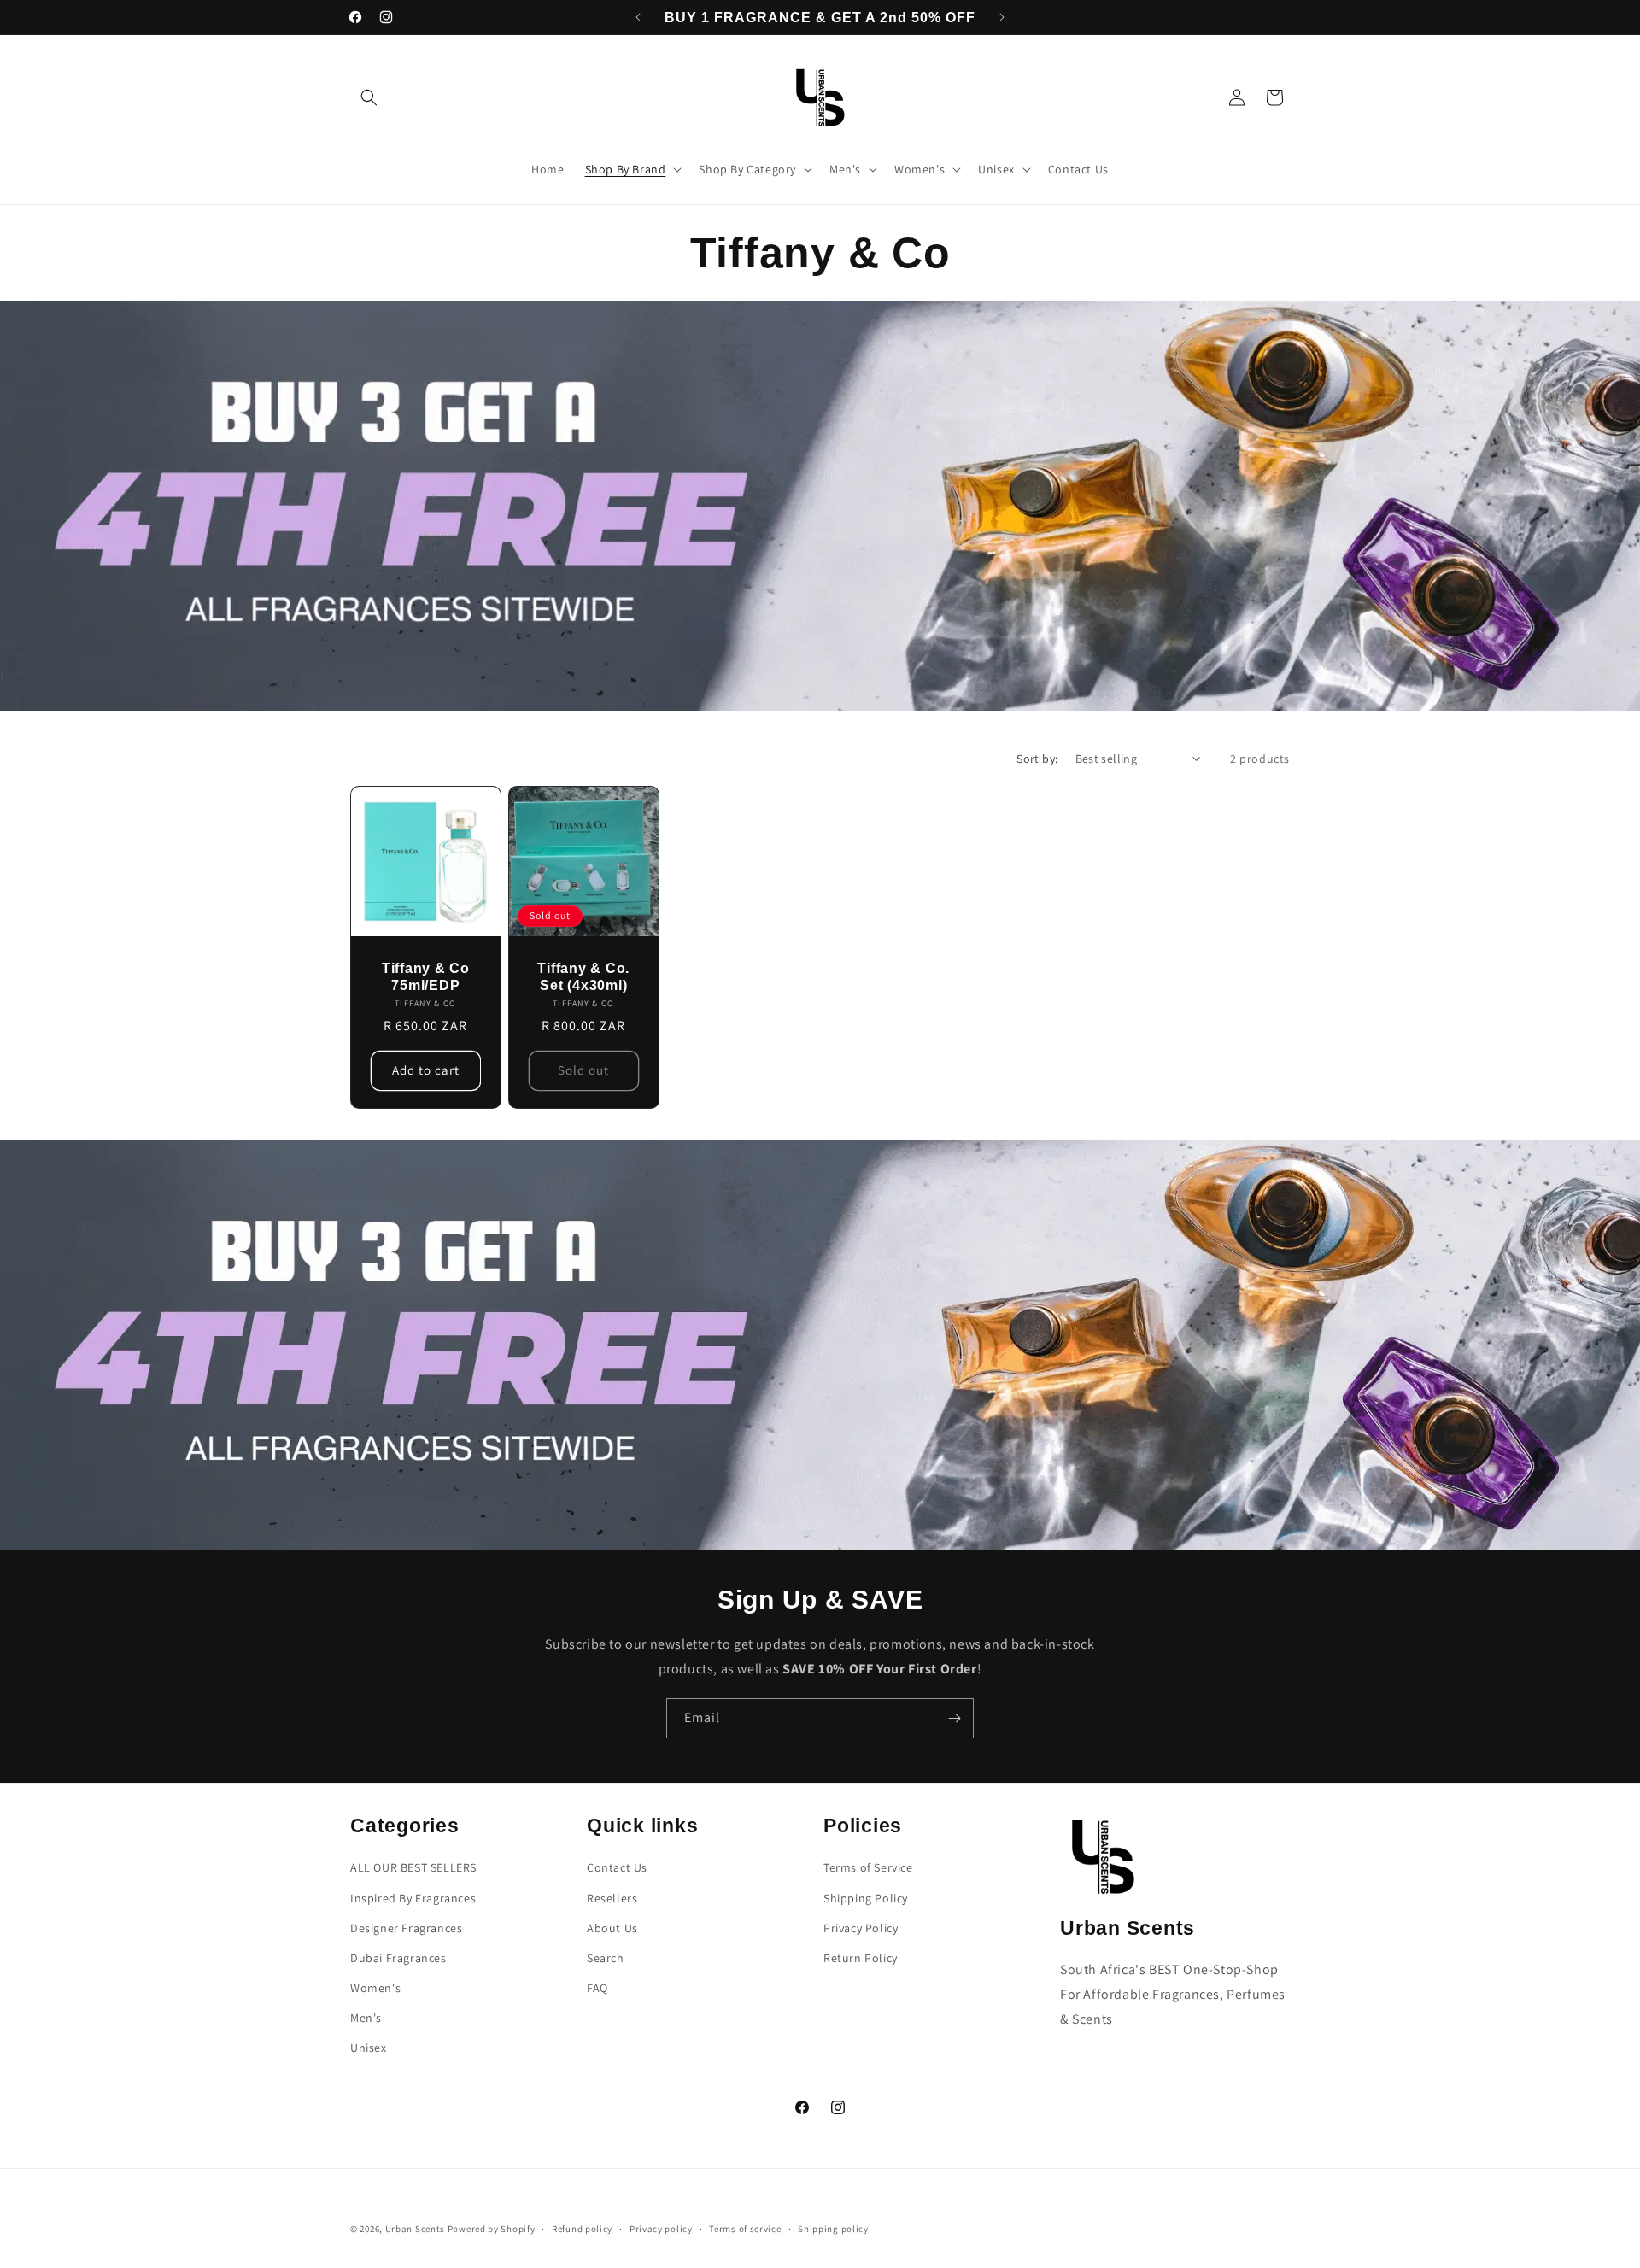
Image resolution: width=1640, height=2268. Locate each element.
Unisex (369, 2048)
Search (606, 1958)
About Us (612, 1928)
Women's (375, 1988)
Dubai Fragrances (398, 1958)
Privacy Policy (861, 1928)
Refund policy (582, 2229)
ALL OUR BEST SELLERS (413, 1867)
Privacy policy (661, 2229)
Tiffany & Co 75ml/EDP (426, 976)
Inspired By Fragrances (413, 1898)
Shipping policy (833, 2229)
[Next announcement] (1002, 17)
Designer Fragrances (406, 1928)
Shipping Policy (866, 1898)
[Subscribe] (954, 1718)
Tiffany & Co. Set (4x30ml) (583, 976)
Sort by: (1037, 759)
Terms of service (745, 2229)
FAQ (597, 1988)
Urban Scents (415, 2229)
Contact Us (617, 1867)
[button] (369, 97)
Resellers (612, 1898)
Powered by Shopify (492, 2229)
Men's (366, 2018)
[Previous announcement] (638, 17)
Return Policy (861, 1958)
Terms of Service (868, 1867)
